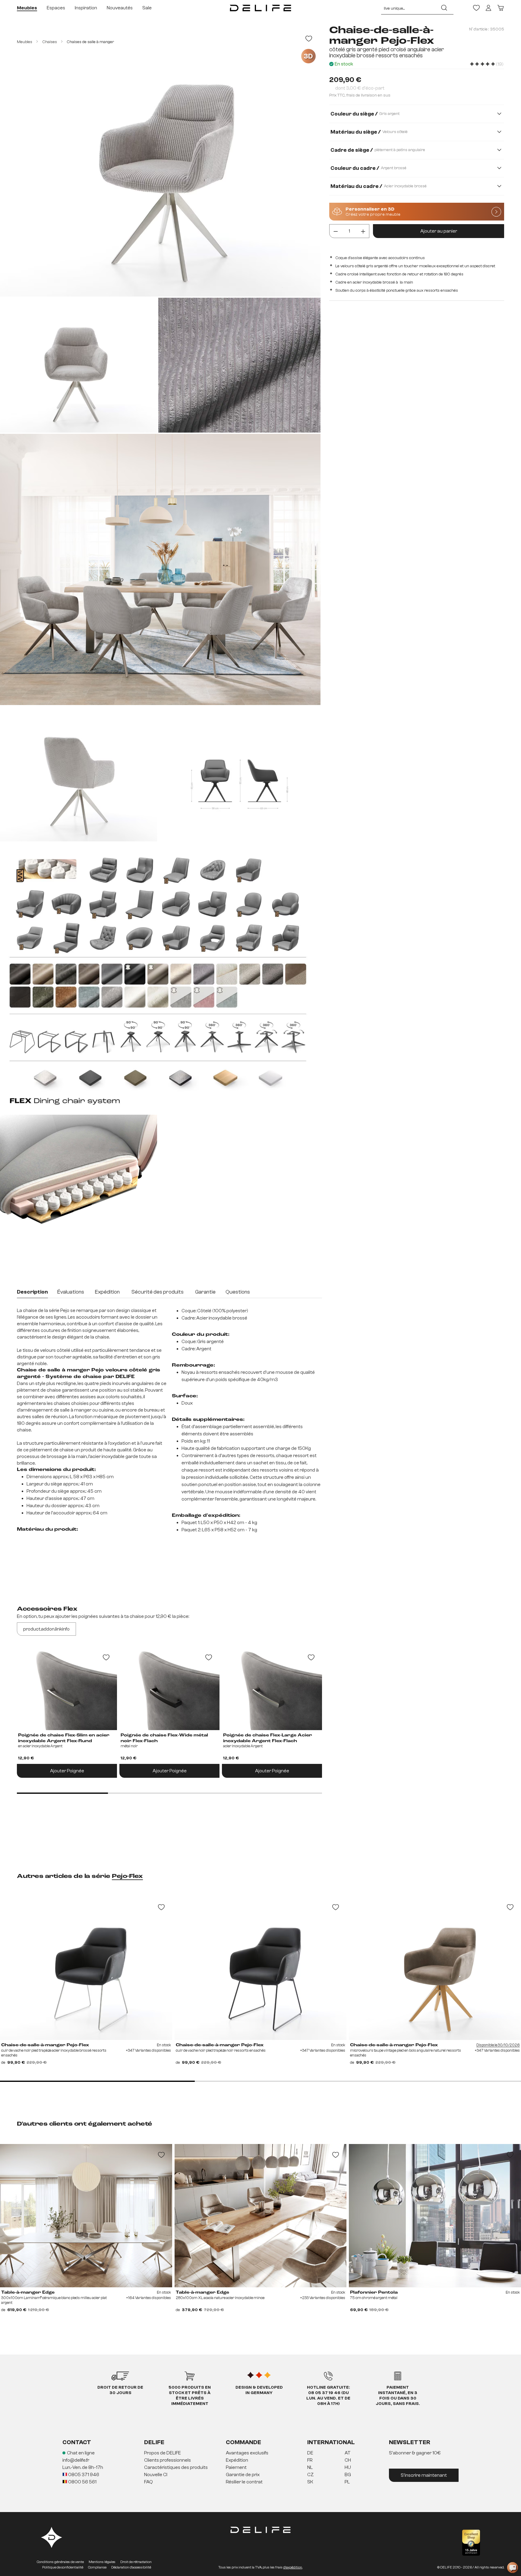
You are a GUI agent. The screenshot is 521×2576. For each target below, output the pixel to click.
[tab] (32, 1293)
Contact (77, 2442)
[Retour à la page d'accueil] (260, 8)
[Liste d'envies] (476, 8)
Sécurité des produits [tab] (158, 1292)
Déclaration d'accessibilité (131, 2567)
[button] (260, 2468)
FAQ (148, 2482)
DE (310, 2453)
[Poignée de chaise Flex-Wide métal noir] (169, 1688)
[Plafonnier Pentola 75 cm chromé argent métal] (435, 2216)
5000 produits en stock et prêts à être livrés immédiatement (190, 2396)
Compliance (97, 2567)
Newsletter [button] (410, 2442)
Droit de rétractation (136, 2562)
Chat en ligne (81, 2453)
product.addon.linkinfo (46, 1629)
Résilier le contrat (244, 2482)
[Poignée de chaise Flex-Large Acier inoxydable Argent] (272, 1688)
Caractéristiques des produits (176, 2467)
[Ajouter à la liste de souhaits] (309, 39)
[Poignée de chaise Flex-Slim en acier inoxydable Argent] (67, 1688)
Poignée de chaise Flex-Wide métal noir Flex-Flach (164, 1738)
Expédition (237, 2460)
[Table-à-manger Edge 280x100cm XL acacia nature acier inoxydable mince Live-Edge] (261, 2216)
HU (348, 2467)
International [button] (331, 2442)
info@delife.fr (76, 2460)
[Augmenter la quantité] (363, 231)
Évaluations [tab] (71, 1292)
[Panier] (500, 8)
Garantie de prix (243, 2475)
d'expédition (293, 2567)
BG (348, 2475)
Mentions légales (102, 2562)
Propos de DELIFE (163, 2453)
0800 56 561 (82, 2482)
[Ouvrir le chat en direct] (513, 2568)
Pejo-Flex (127, 1876)
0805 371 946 (83, 2475)
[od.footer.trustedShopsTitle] (471, 2543)
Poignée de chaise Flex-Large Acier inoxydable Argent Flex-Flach (268, 1738)
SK (310, 2482)
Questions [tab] (238, 1292)
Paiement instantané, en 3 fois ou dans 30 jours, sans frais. (398, 2396)
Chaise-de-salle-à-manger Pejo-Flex (45, 2045)
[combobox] (408, 8)
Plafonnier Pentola (374, 2292)
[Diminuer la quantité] (336, 231)
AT (348, 2453)
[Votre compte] (488, 8)
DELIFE (154, 2442)
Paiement (236, 2467)
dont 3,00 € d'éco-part (360, 88)
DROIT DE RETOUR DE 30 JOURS (120, 2390)
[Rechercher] (444, 8)
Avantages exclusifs (247, 2453)
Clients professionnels (167, 2460)
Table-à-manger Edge (28, 2292)
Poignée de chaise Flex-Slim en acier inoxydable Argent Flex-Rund (64, 1738)
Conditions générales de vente (60, 2562)
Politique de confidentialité (63, 2567)
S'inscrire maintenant (424, 2475)
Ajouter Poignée (67, 1771)
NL (310, 2467)
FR (310, 2460)
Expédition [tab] (107, 1292)
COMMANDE (243, 2442)
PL (347, 2482)
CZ (311, 2475)
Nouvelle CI (156, 2475)
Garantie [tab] (205, 1292)
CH (348, 2460)
